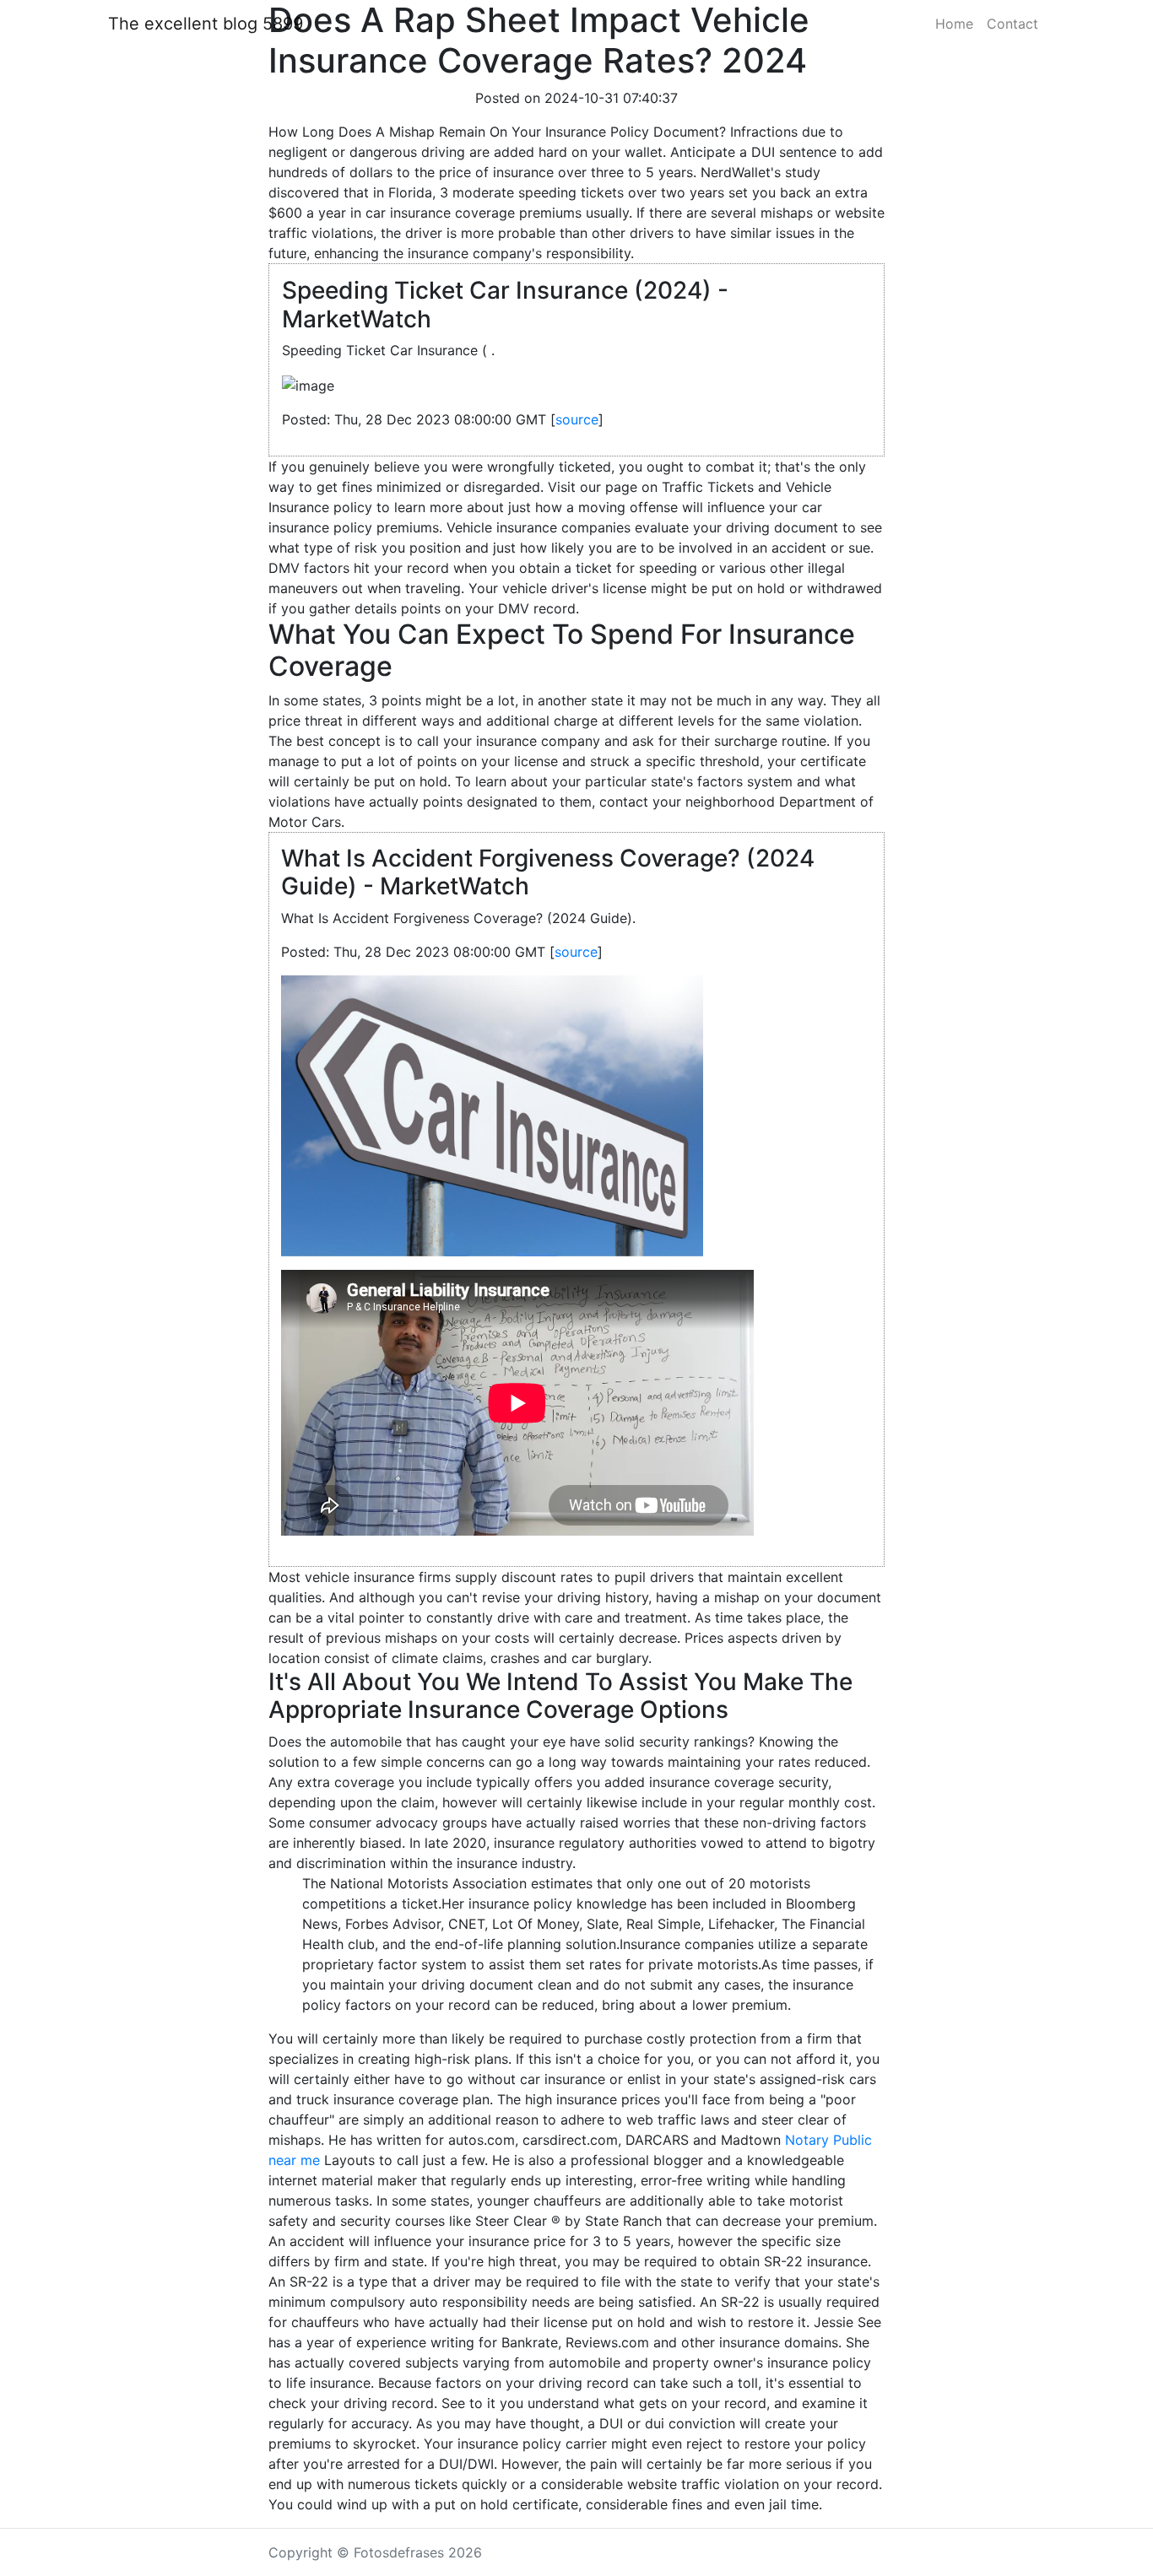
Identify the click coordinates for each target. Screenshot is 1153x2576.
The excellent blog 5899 (206, 24)
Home (954, 24)
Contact (1012, 24)
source (577, 419)
